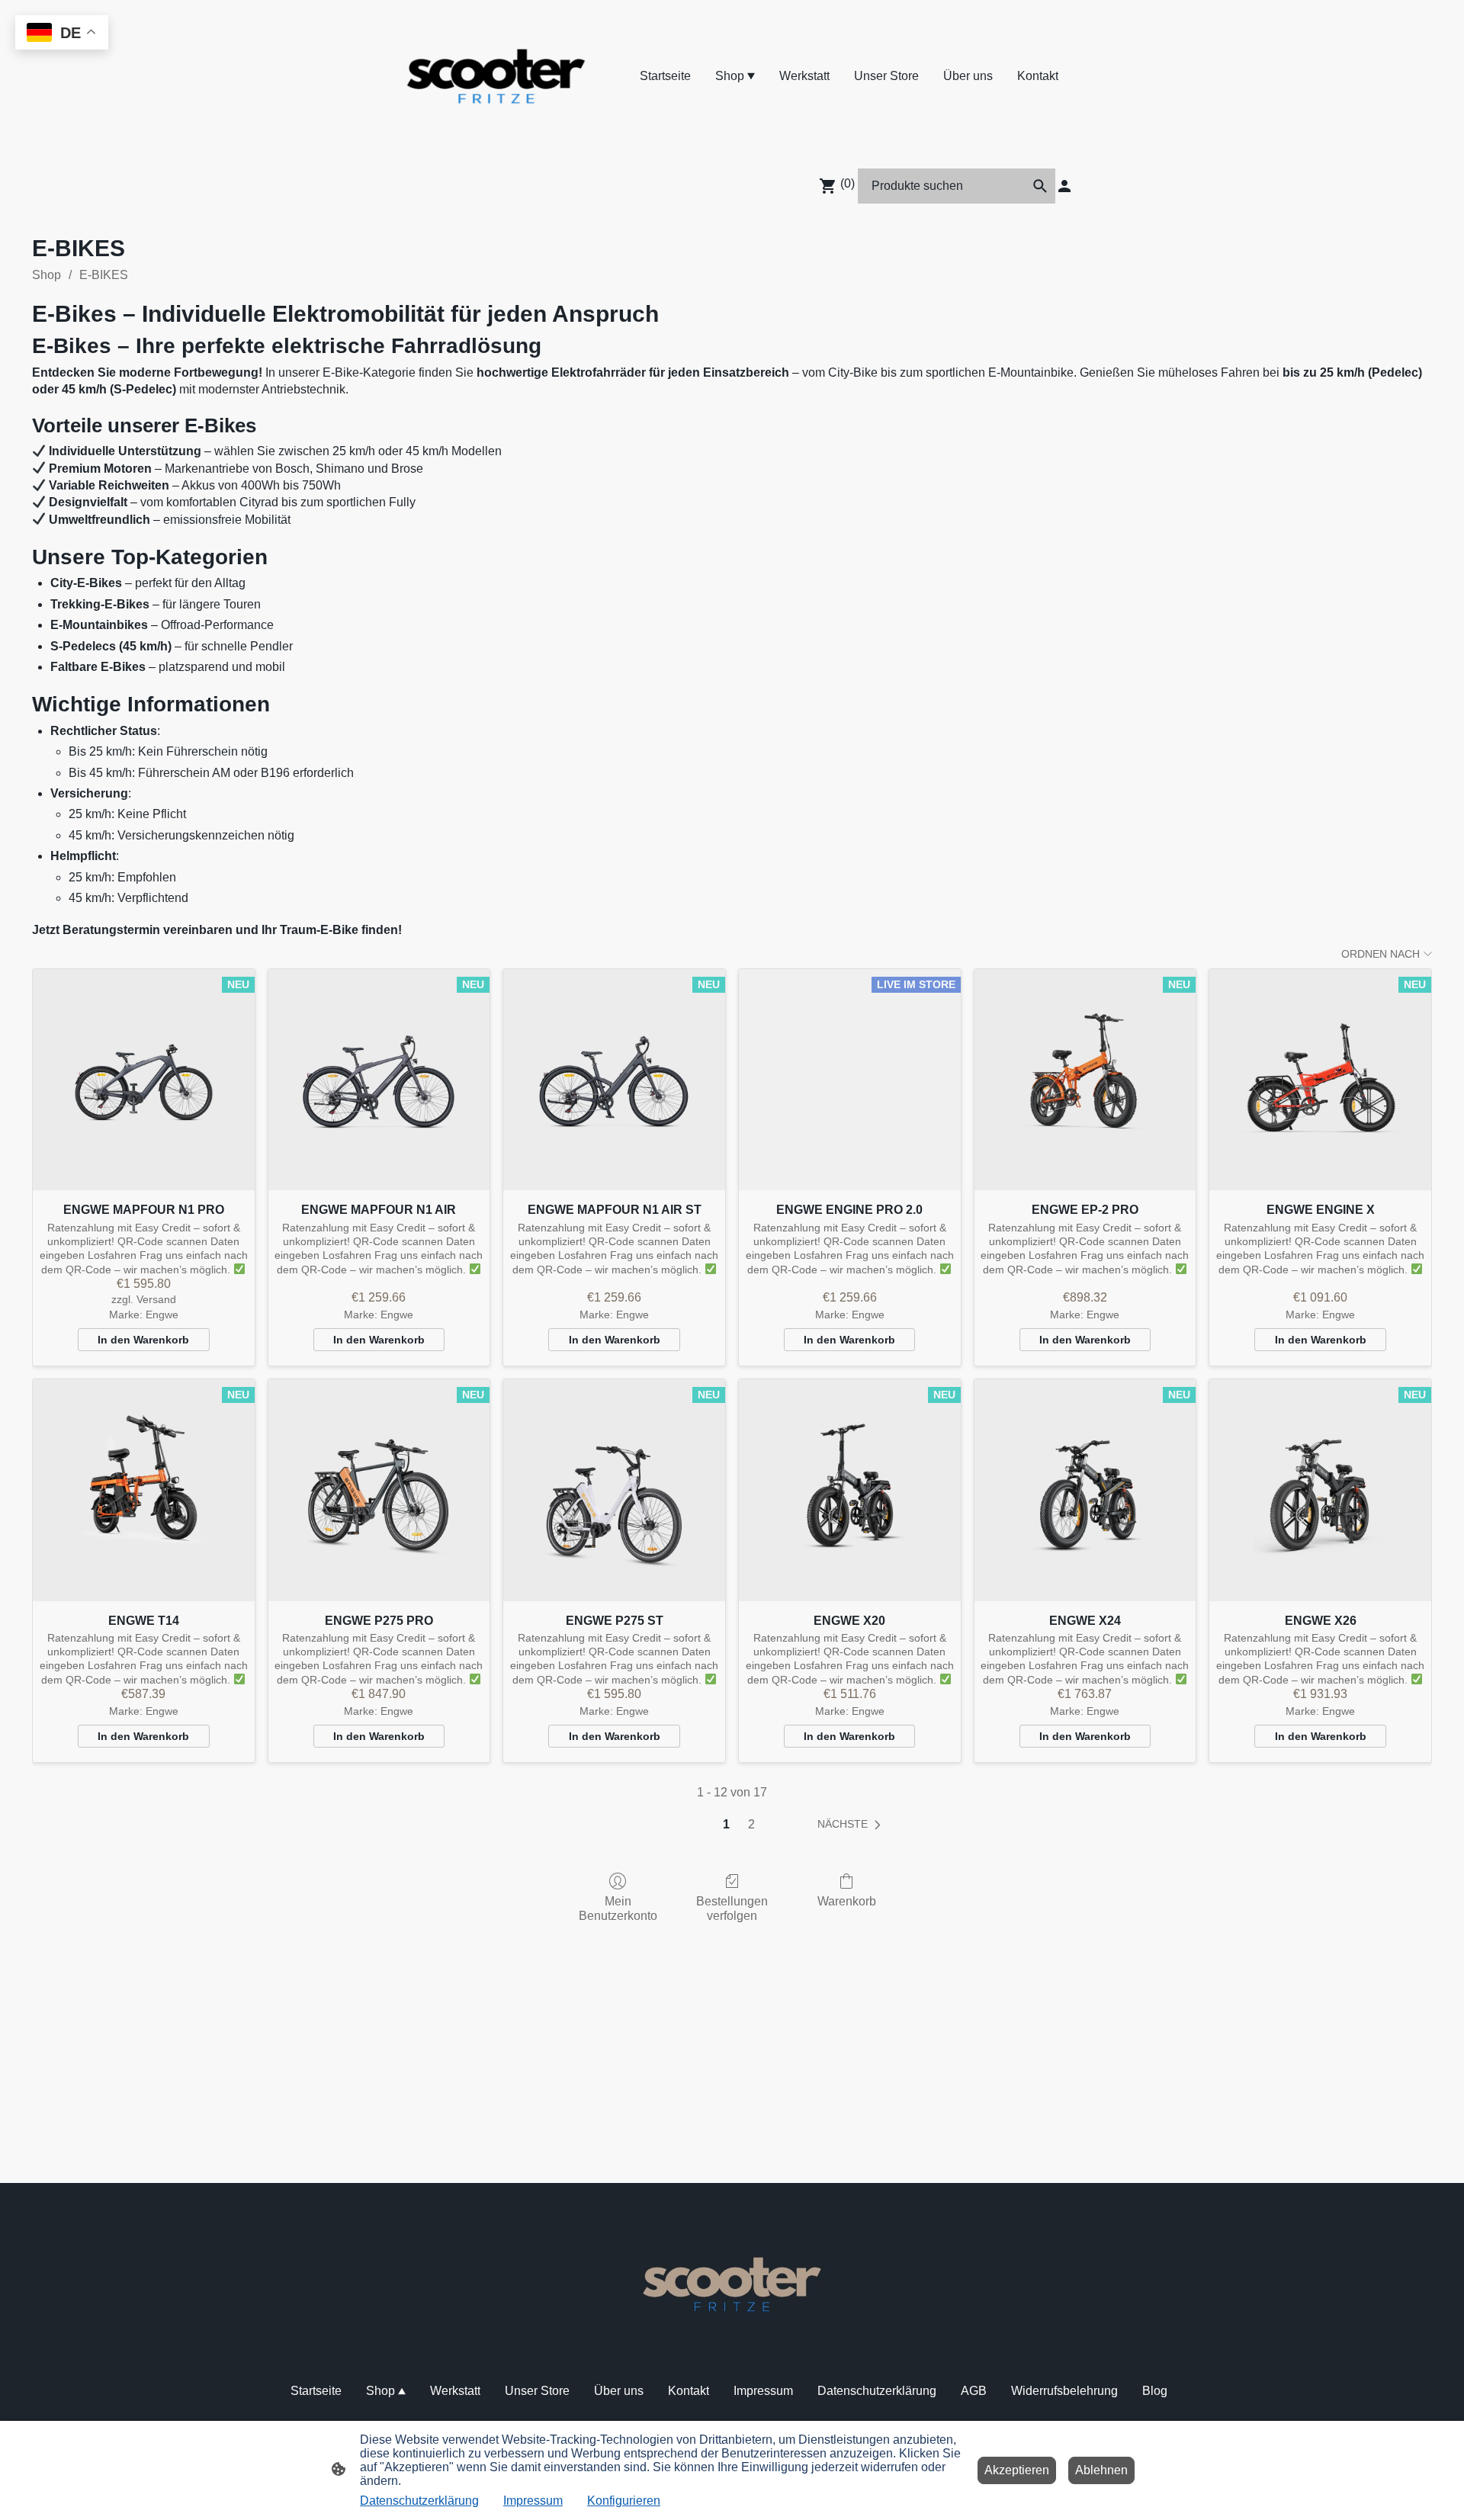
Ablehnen (1101, 2470)
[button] (1040, 186)
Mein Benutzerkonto (618, 1908)
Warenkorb (847, 1901)
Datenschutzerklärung (419, 2501)
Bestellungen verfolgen (732, 1908)
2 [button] (751, 1824)
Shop (47, 275)
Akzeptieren (1017, 2470)
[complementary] (62, 34)
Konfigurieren (624, 2501)
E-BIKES (104, 275)
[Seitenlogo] (496, 76)
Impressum (533, 2501)
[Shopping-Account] (1064, 186)
